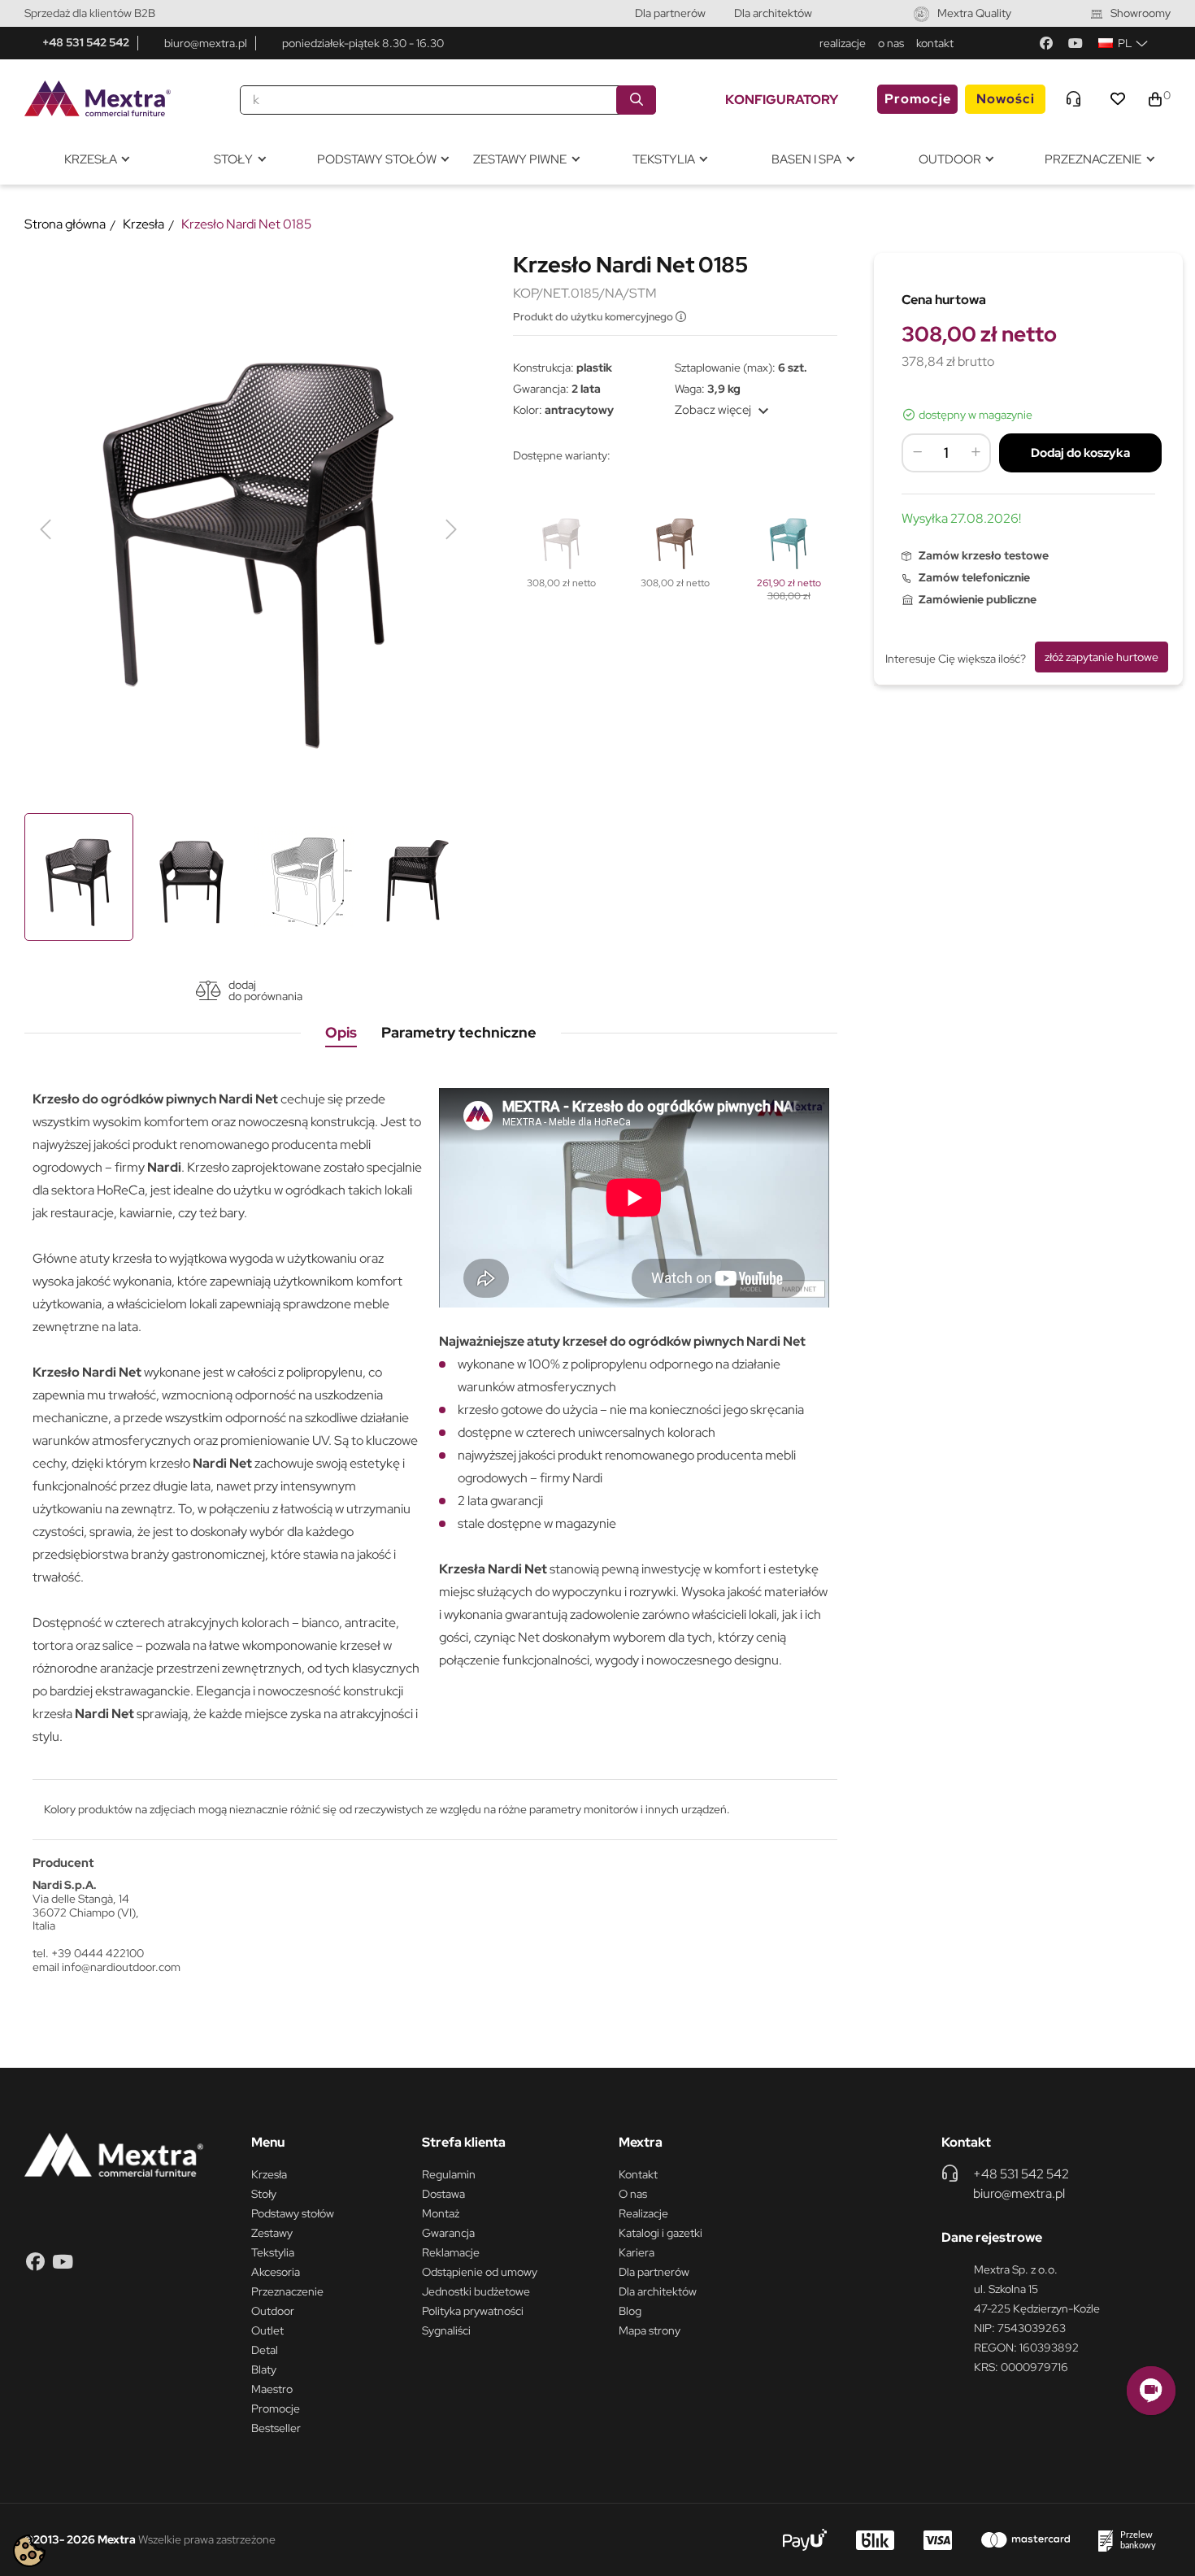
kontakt (935, 43)
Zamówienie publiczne (978, 599)
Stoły (264, 2194)
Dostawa (443, 2194)
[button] (1151, 2391)
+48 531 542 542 (86, 42)
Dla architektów (773, 13)
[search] (636, 100)
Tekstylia (273, 2252)
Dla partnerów (670, 13)
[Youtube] (1075, 43)
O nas (633, 2194)
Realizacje (643, 2213)
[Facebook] (1046, 43)
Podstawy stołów (293, 2213)
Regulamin (449, 2174)
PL (1125, 43)
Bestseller (276, 2428)
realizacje (843, 43)
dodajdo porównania (265, 990)
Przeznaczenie (287, 2291)
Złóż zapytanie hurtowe (1102, 657)
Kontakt (638, 2174)
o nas (891, 43)
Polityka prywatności (473, 2311)
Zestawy (272, 2233)
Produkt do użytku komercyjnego (594, 317)
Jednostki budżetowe (476, 2291)
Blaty (264, 2369)
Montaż (441, 2213)
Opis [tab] (341, 1032)
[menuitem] (96, 160)
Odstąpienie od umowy (480, 2272)
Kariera (637, 2252)
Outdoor (273, 2311)
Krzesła (269, 2174)
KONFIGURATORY (782, 100)
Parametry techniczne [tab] (459, 1032)
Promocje (918, 99)
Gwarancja (448, 2233)
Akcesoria (276, 2272)
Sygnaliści (446, 2330)
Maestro (272, 2389)
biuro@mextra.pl (206, 43)
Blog (630, 2311)
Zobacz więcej (724, 410)
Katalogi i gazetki (661, 2233)
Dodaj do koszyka (1080, 453)
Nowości (1006, 99)
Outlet (267, 2330)
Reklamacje (451, 2252)
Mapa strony (650, 2330)
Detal (265, 2350)
